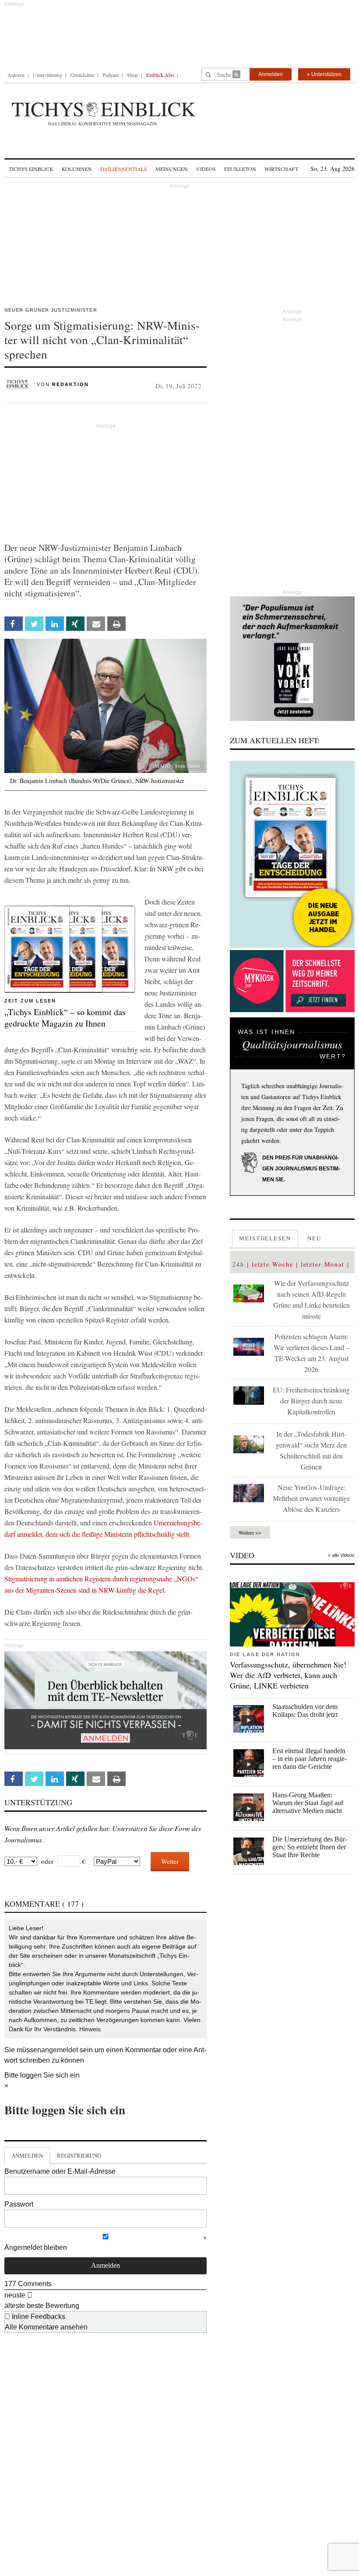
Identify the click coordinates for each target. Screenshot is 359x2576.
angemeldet (60, 2050)
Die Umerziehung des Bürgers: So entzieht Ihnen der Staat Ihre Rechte (310, 1847)
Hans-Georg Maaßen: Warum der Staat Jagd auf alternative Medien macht (308, 1803)
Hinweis (90, 2029)
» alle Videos (341, 1555)
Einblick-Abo (160, 75)
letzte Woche (273, 1264)
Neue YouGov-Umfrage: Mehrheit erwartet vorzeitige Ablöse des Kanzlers (311, 1498)
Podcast (111, 75)
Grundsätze (82, 75)
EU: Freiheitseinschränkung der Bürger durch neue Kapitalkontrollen (311, 1401)
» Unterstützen (324, 74)
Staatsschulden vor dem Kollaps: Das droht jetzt (305, 1711)
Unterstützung (48, 75)
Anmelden (271, 74)
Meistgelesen (265, 1238)
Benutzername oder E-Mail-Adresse (60, 2171)
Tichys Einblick (31, 169)
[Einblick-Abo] (292, 854)
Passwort (19, 2204)
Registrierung (79, 2155)
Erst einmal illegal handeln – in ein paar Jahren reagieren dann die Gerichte (310, 1759)
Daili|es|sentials (124, 169)
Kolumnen (77, 169)
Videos (206, 169)
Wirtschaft (281, 169)
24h (238, 1264)
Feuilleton (240, 169)
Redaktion (70, 384)
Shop (132, 75)
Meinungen (172, 169)
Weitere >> (250, 1532)
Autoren (16, 75)
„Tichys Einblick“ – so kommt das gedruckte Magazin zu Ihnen (65, 1018)
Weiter (170, 1861)
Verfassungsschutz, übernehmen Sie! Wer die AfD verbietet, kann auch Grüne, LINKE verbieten (288, 1675)
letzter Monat (323, 1264)
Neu (314, 1238)
